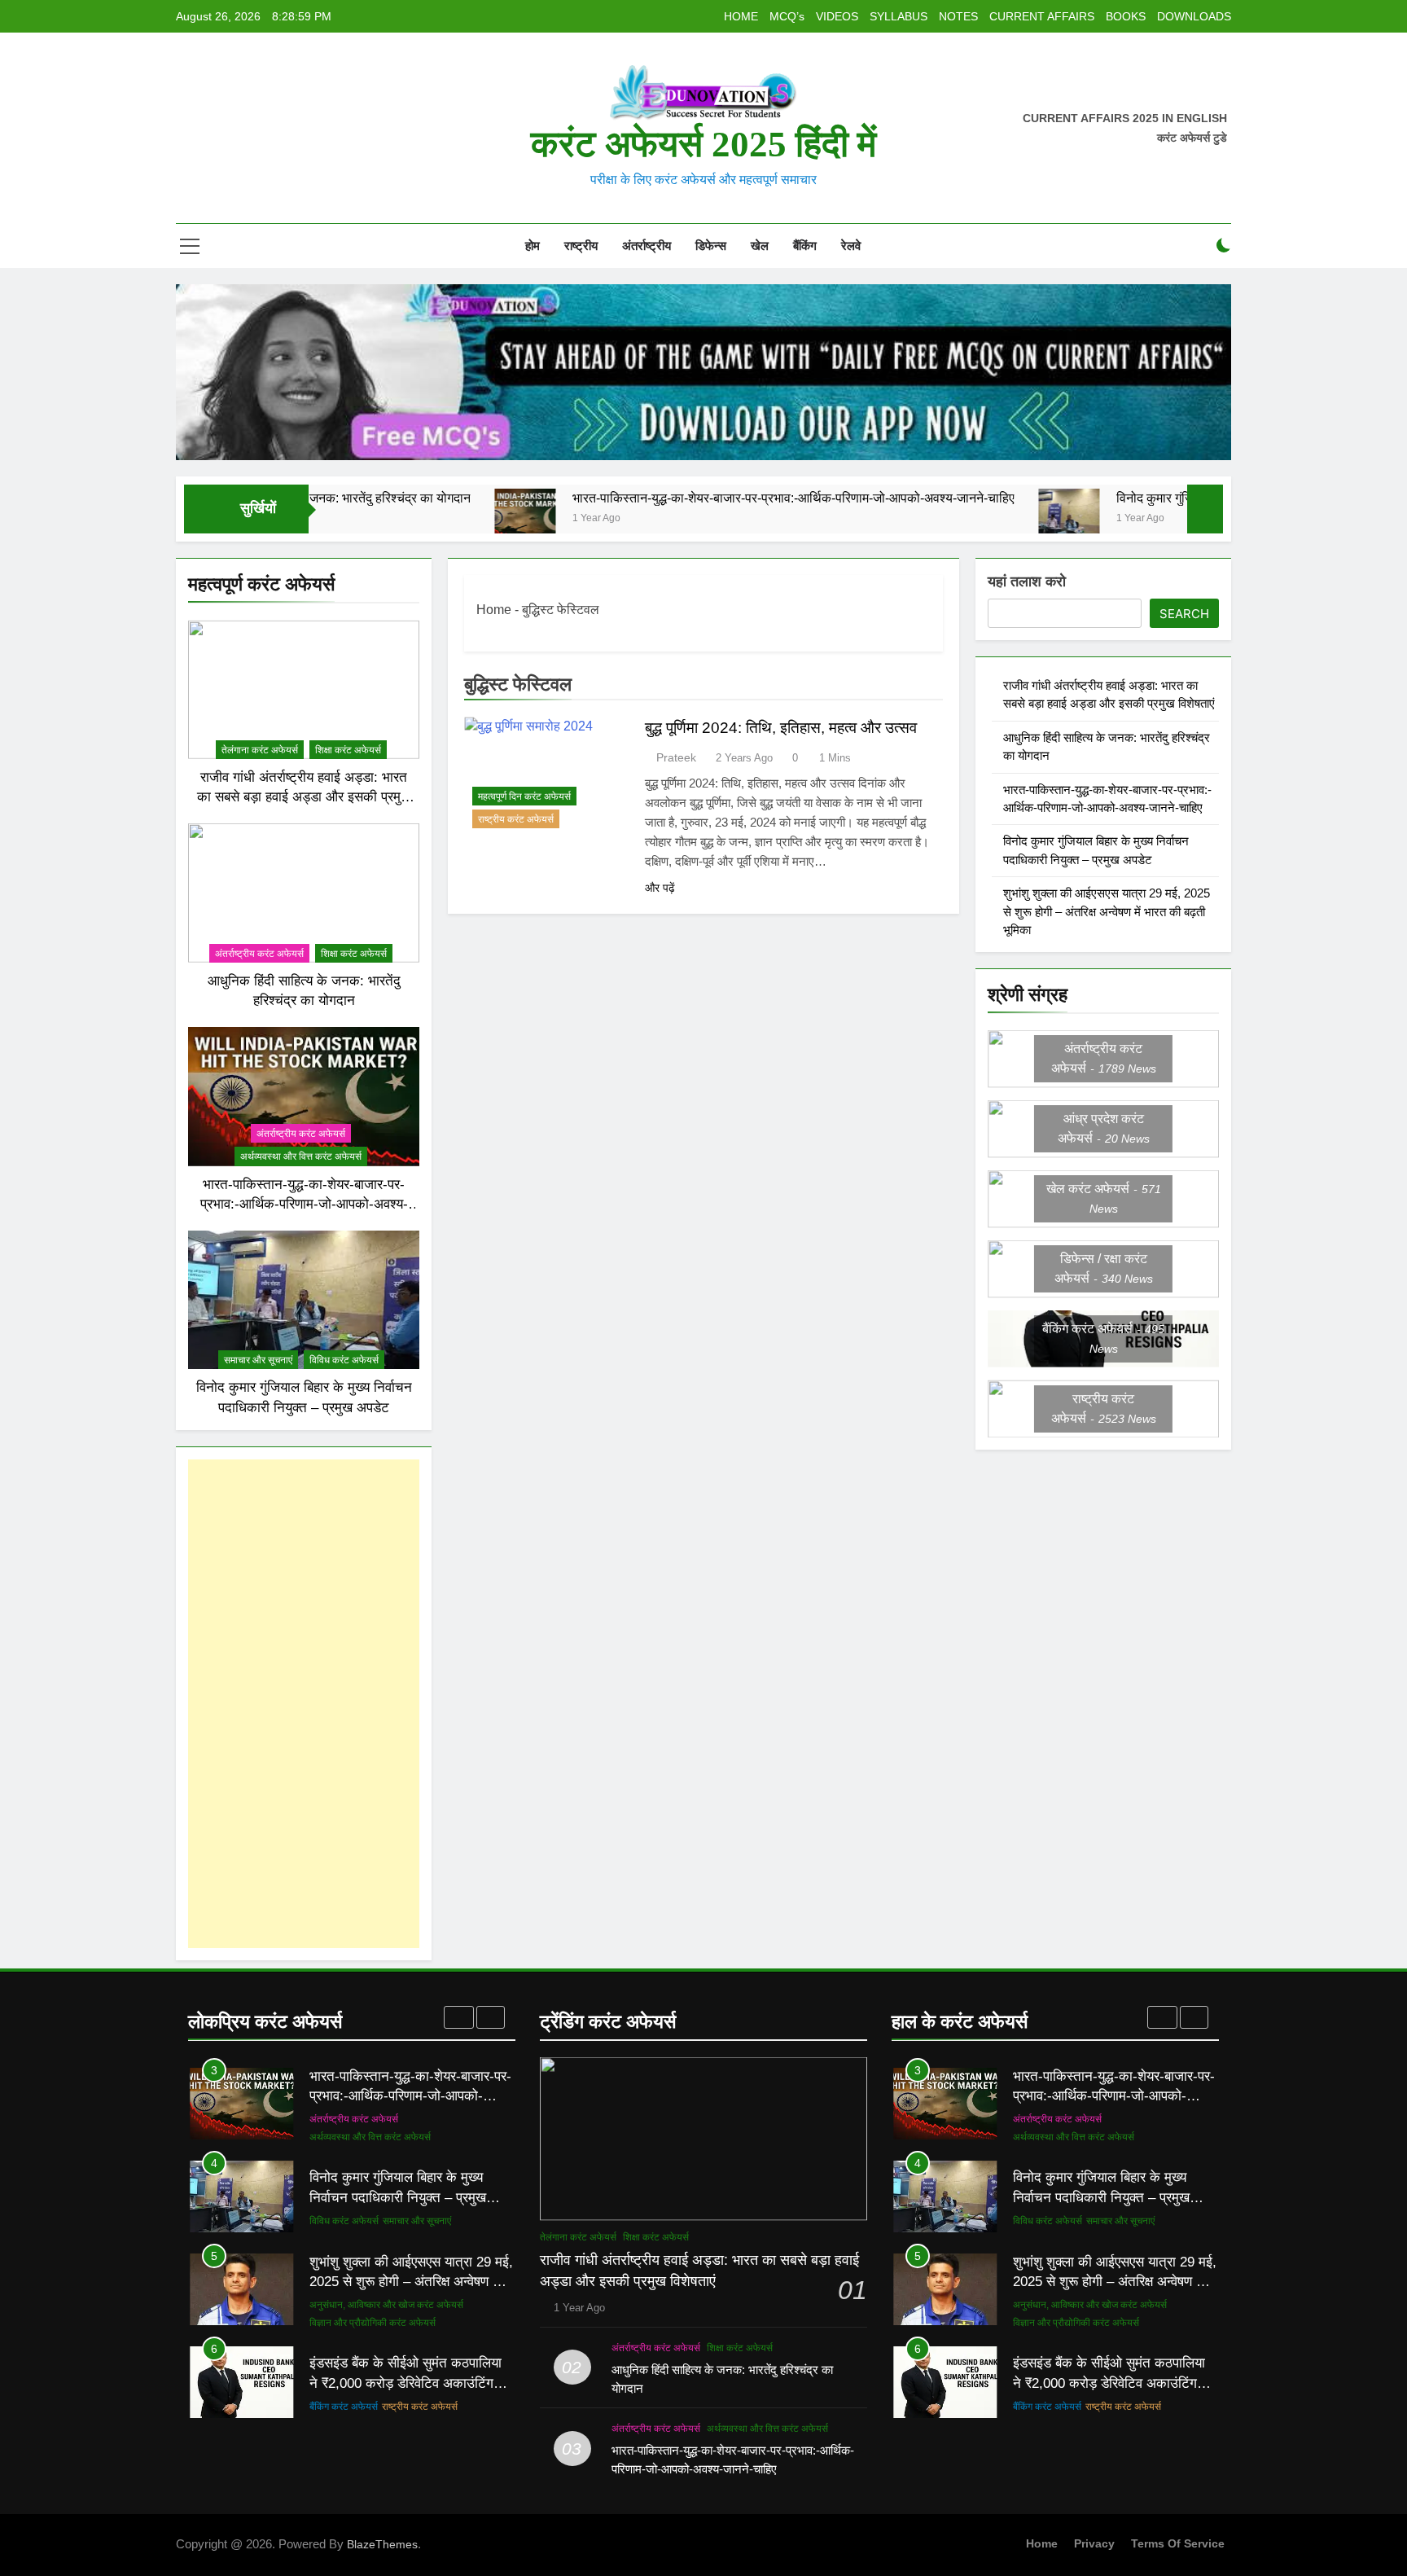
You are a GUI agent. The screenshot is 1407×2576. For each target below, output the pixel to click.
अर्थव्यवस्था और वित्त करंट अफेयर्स (301, 1156)
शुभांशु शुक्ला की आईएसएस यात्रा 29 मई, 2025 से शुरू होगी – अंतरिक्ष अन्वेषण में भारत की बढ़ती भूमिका (1107, 912)
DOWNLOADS (1194, 16)
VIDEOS (837, 16)
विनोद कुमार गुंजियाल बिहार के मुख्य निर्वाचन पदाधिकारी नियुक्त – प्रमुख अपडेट (1187, 498)
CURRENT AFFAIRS (1042, 16)
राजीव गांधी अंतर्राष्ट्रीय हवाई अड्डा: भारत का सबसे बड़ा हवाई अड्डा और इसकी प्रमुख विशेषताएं (304, 797)
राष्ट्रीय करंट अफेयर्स (516, 819)
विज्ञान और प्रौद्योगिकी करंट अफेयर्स (373, 2323)
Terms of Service (1178, 2543)
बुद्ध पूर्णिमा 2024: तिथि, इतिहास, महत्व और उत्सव (781, 728)
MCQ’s (787, 16)
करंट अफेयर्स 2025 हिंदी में (703, 144)
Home (494, 610)
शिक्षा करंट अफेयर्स (348, 750)
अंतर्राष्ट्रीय (647, 246)
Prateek (676, 757)
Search (1184, 614)
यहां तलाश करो (1027, 581)
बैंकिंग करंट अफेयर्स (344, 2407)
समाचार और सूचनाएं (258, 1360)
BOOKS (1126, 16)
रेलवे (851, 246)
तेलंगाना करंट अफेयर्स (260, 750)
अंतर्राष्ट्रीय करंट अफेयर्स (259, 954)
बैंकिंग (805, 246)
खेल (760, 246)
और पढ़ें (660, 888)
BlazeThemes (382, 2544)
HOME (741, 16)
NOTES (958, 16)
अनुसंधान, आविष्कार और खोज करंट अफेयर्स (386, 2305)
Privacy (1094, 2543)
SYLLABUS (899, 16)
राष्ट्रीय (581, 246)
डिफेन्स (711, 246)
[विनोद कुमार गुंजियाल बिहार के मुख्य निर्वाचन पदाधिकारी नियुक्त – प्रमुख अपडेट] (957, 519)
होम (531, 246)
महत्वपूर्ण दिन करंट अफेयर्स (524, 796)
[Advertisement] (304, 1704)
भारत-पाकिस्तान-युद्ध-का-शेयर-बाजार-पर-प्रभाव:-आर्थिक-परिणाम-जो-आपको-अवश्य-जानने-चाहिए (681, 498)
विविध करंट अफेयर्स (344, 1360)
